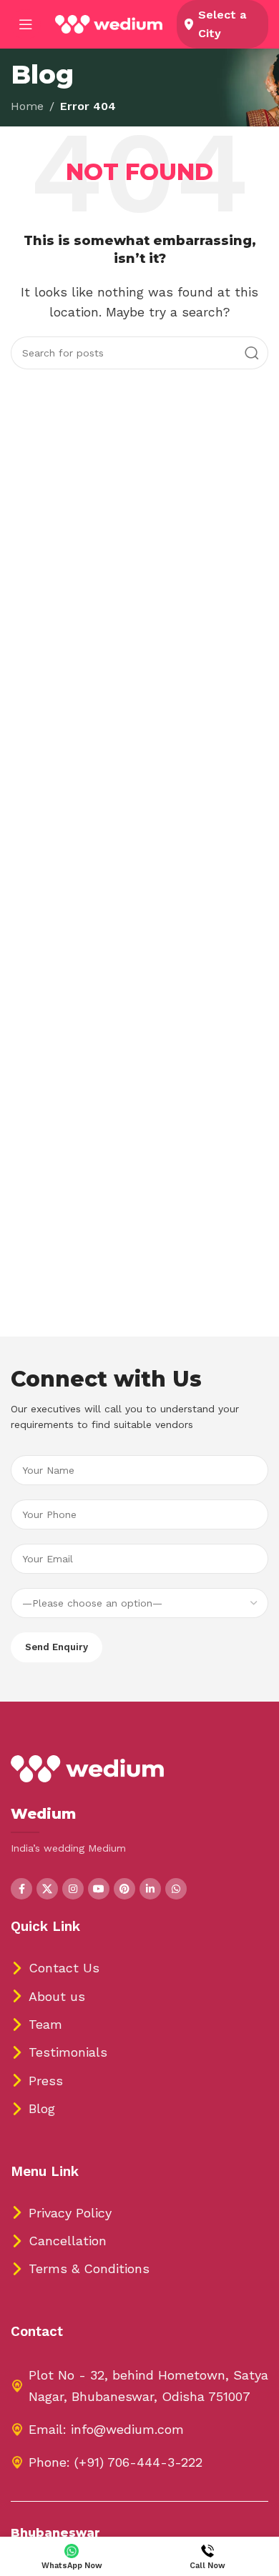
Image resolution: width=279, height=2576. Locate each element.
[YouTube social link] (99, 1889)
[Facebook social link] (21, 1889)
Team (45, 2024)
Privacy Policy (70, 2213)
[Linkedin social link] (150, 1889)
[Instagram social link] (73, 1889)
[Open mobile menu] (26, 24)
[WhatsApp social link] (176, 1889)
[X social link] (47, 1889)
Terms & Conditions (89, 2268)
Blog (42, 2108)
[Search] (252, 353)
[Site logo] (109, 23)
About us (57, 1996)
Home (27, 106)
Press (46, 2081)
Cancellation (68, 2241)
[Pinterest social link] (124, 1889)
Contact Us (64, 1968)
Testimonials (68, 2052)
